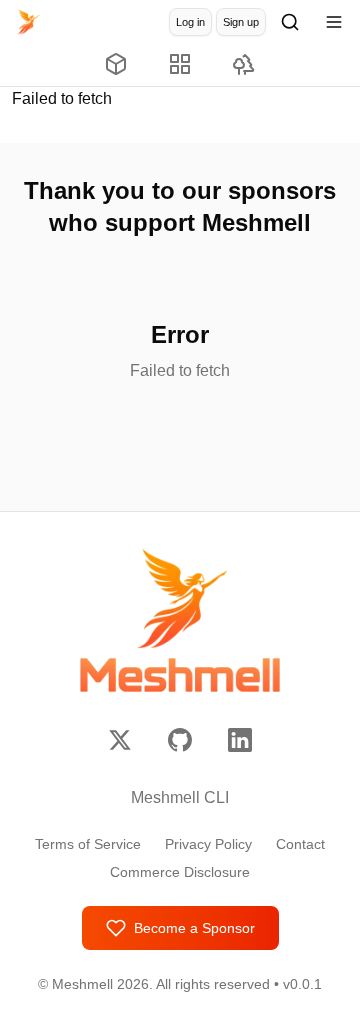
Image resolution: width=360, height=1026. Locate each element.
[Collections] (180, 65)
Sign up (241, 22)
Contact (300, 844)
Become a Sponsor (194, 928)
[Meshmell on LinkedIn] (240, 740)
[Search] (290, 22)
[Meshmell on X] (120, 740)
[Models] (116, 65)
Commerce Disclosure (180, 872)
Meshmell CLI (180, 797)
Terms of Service (88, 844)
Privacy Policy (208, 844)
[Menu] (334, 22)
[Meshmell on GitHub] (180, 740)
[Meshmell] (28, 22)
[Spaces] (244, 65)
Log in (190, 22)
